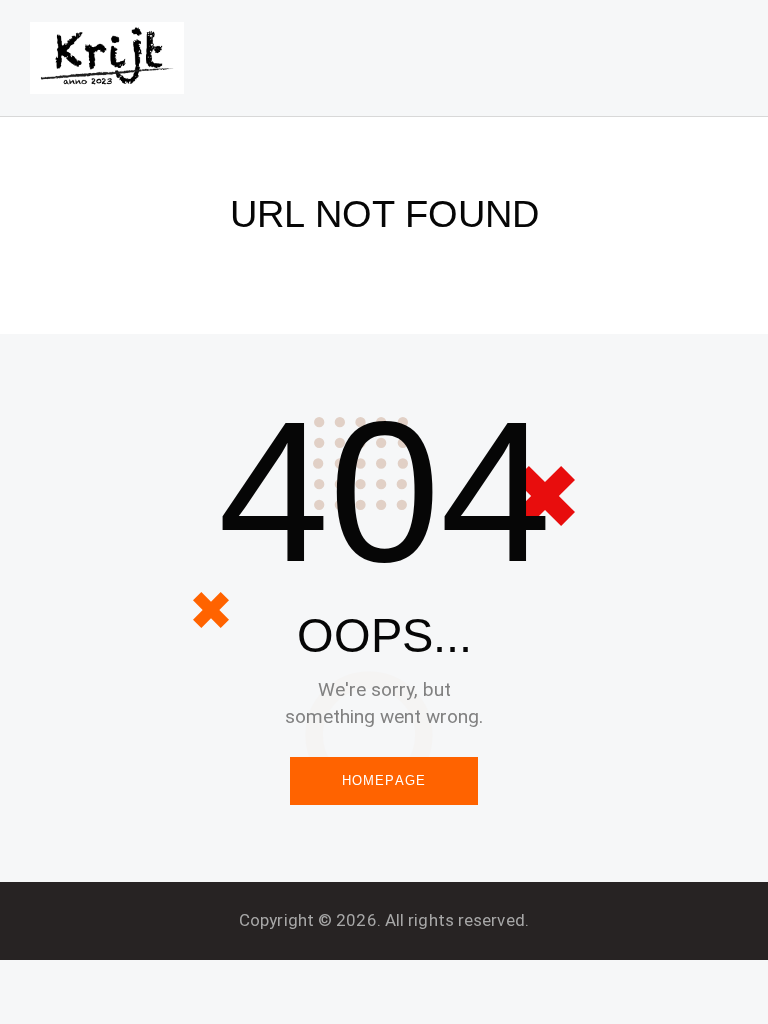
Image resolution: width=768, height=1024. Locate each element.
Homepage (384, 780)
